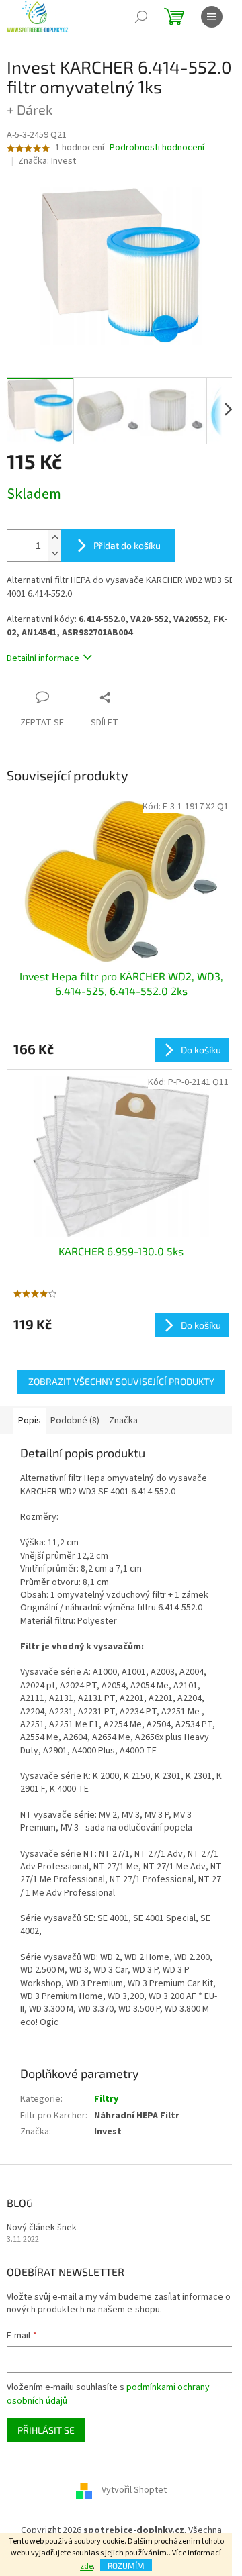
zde (86, 2566)
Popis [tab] (30, 1421)
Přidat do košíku (127, 545)
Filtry (106, 2099)
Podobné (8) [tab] (75, 1421)
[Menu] (212, 17)
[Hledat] (141, 17)
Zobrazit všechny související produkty (121, 1381)
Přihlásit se (46, 2430)
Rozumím (126, 2565)
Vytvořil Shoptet (134, 2491)
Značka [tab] (123, 1421)
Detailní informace (43, 658)
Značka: (47, 161)
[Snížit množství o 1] (54, 553)
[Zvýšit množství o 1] (54, 538)
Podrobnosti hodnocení (157, 148)
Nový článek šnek (42, 2228)
